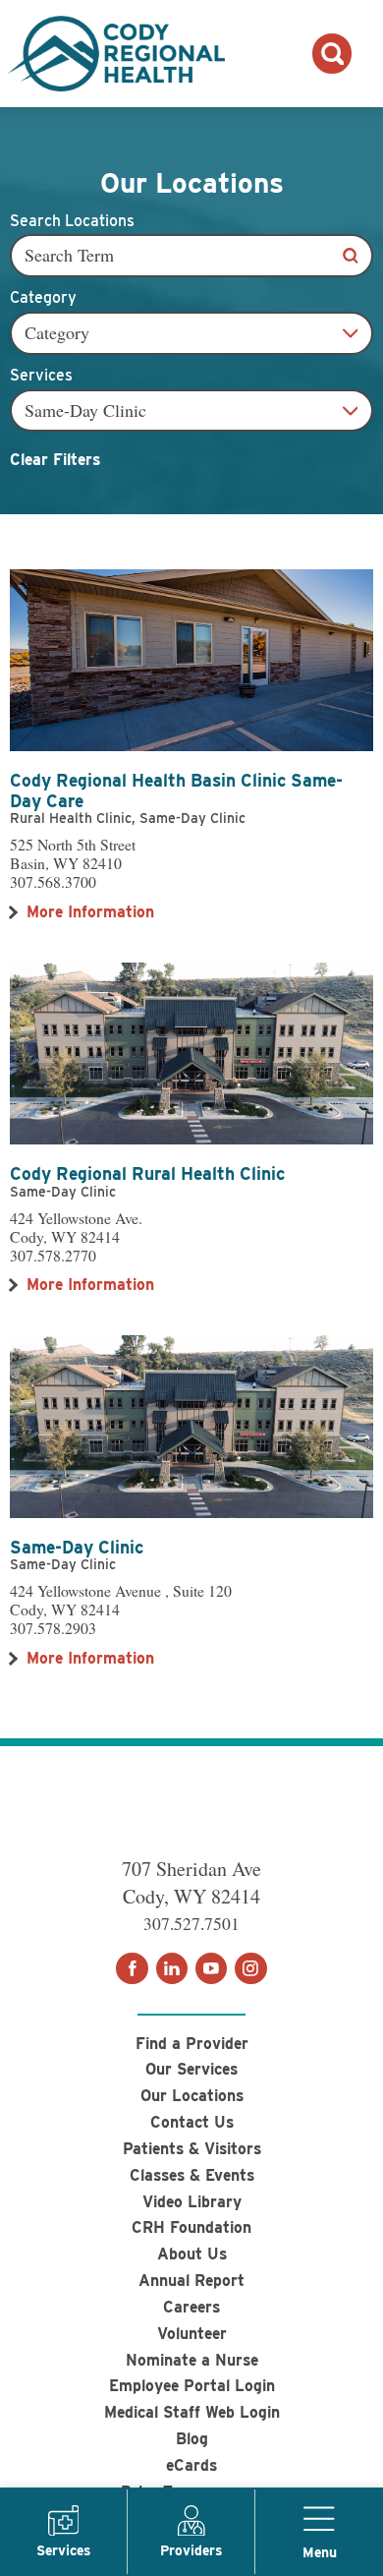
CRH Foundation (191, 2227)
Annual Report (191, 2281)
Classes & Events (192, 2175)
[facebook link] (132, 1968)
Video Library (192, 2202)
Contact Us (192, 2122)
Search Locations (72, 221)
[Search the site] (332, 53)
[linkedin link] (172, 1968)
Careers (191, 2307)
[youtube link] (211, 1968)
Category (43, 298)
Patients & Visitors (192, 2149)
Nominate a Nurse (192, 2360)
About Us (192, 2254)
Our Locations (192, 2096)
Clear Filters (55, 460)
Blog (192, 2439)
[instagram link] (250, 1968)
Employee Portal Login (192, 2386)
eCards (191, 2465)
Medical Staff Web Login (192, 2412)
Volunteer (192, 2334)
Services (41, 376)
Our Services (191, 2069)
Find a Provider (192, 2044)
